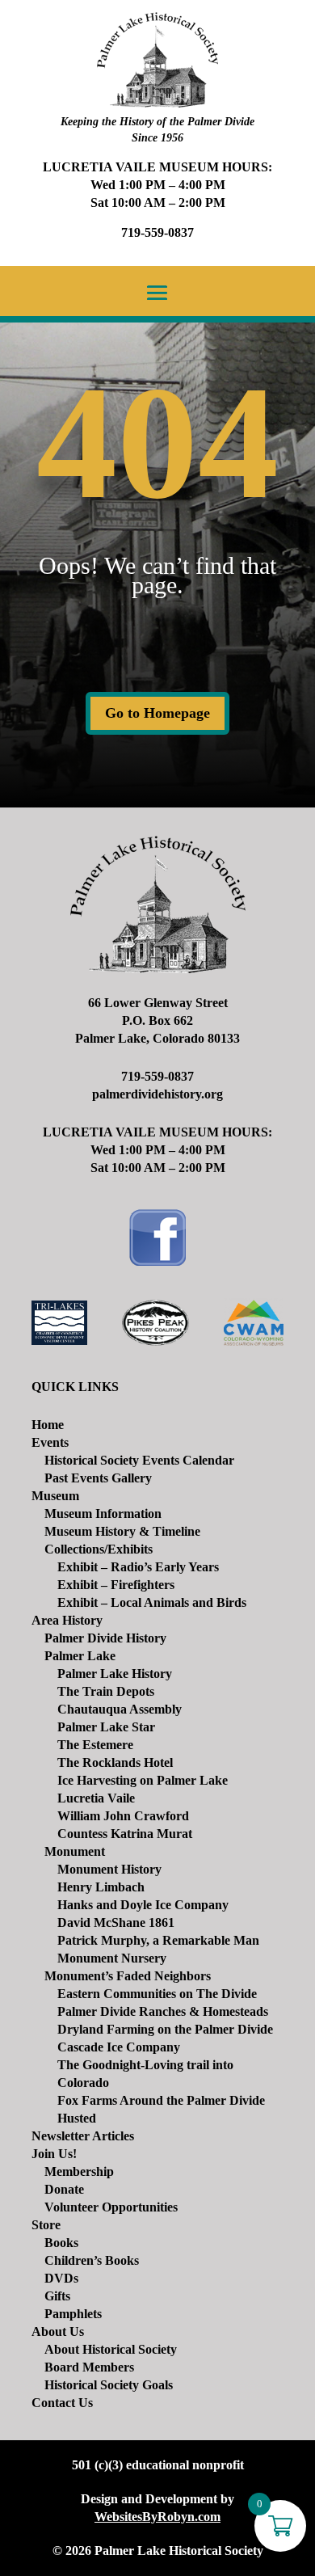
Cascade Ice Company (119, 2047)
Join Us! (54, 2154)
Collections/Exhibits (99, 1549)
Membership (79, 2171)
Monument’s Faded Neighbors (128, 1976)
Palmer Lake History (115, 1674)
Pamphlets (73, 2314)
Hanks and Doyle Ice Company (143, 1905)
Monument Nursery (112, 1958)
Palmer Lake (80, 1656)
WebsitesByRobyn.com (157, 2517)
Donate (64, 2189)
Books (61, 2243)
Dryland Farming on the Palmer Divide (165, 2029)
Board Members (89, 2367)
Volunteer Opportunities (111, 2207)
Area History (67, 1620)
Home (48, 1425)
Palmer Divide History (105, 1638)
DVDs (61, 2278)
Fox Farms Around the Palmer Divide (161, 2100)
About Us (58, 2331)
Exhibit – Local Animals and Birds (152, 1602)
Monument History (109, 1869)
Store (46, 2225)
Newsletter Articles (83, 2136)
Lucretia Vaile (96, 1798)
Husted (77, 2118)
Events (50, 1442)
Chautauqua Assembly (120, 1709)
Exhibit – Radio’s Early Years (138, 1567)
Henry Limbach (101, 1887)
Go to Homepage (157, 713)
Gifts (57, 2296)
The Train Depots (106, 1691)
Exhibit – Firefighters (116, 1585)
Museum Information (103, 1514)
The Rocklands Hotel (115, 1762)
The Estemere (95, 1745)
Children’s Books (92, 2260)
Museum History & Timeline (122, 1531)
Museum (55, 1496)
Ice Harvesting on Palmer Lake (143, 1780)
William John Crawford (123, 1816)
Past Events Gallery (98, 1478)
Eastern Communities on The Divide (157, 1994)
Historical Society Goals (109, 2385)
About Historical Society (111, 2349)
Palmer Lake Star (106, 1727)
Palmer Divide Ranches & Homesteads (163, 2011)
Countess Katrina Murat (125, 1834)
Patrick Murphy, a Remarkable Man (158, 1940)
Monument (75, 1851)
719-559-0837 (157, 232)
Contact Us (62, 2403)
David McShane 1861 (116, 1923)
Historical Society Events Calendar (139, 1460)
